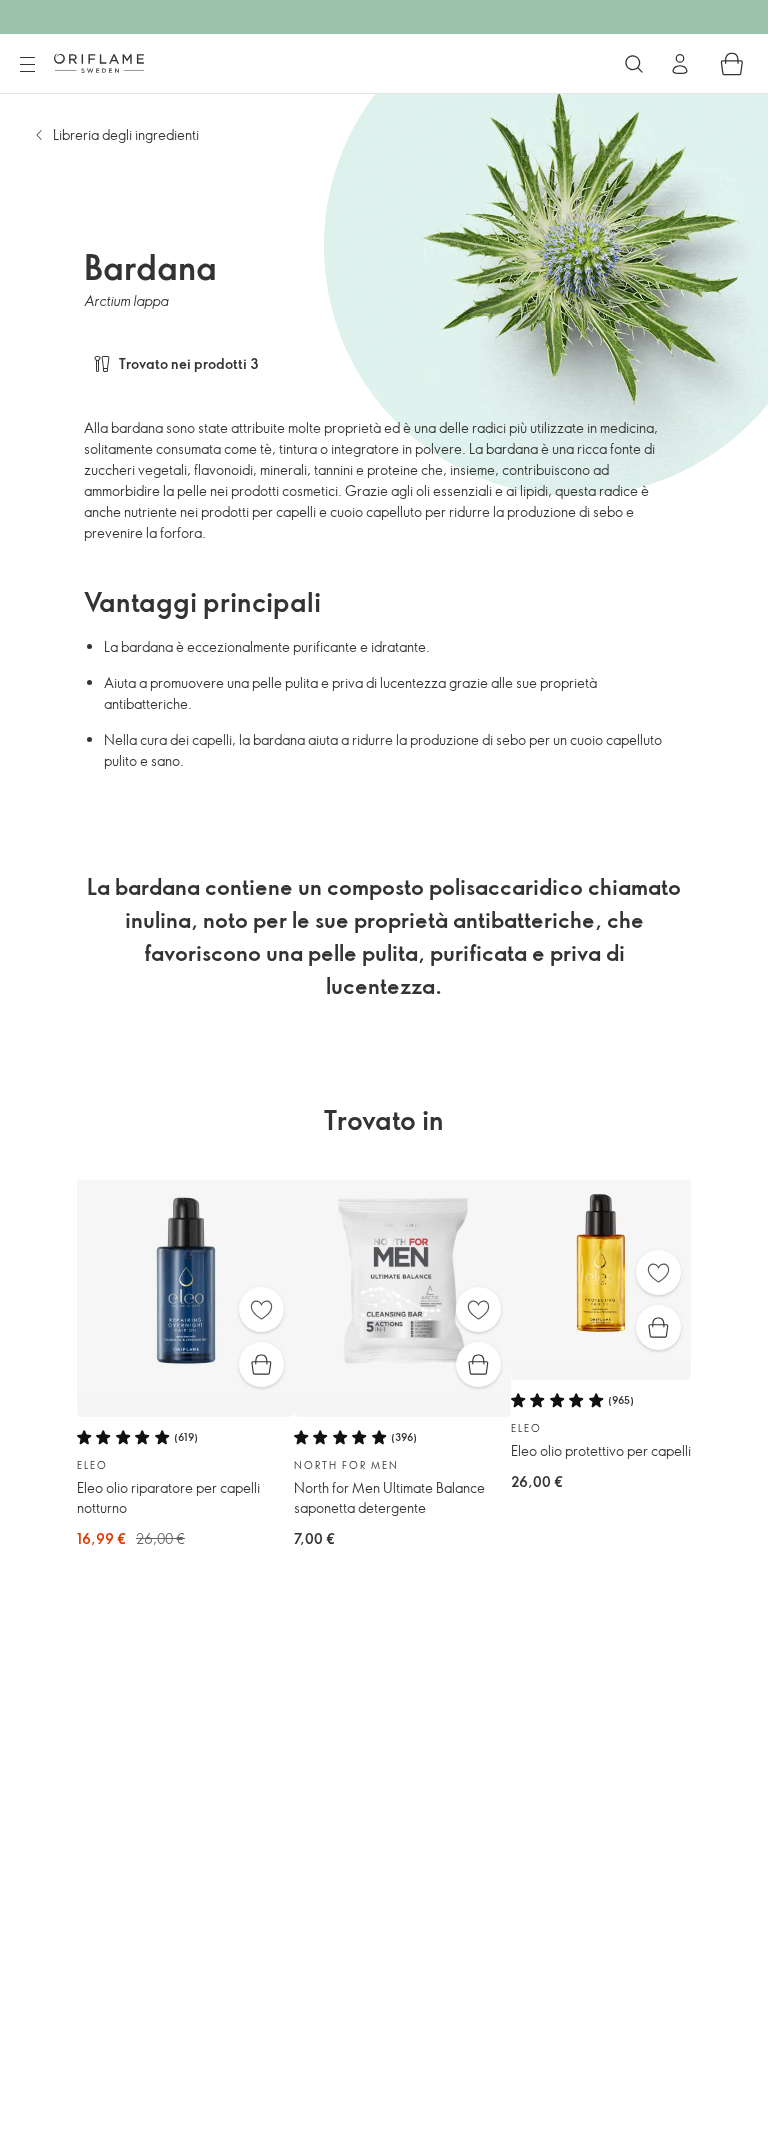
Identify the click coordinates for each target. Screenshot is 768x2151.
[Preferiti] (261, 1309)
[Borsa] (732, 64)
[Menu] (27, 65)
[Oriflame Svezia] (99, 63)
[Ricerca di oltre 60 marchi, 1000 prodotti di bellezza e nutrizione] (634, 64)
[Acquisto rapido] (261, 1364)
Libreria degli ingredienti (126, 134)
